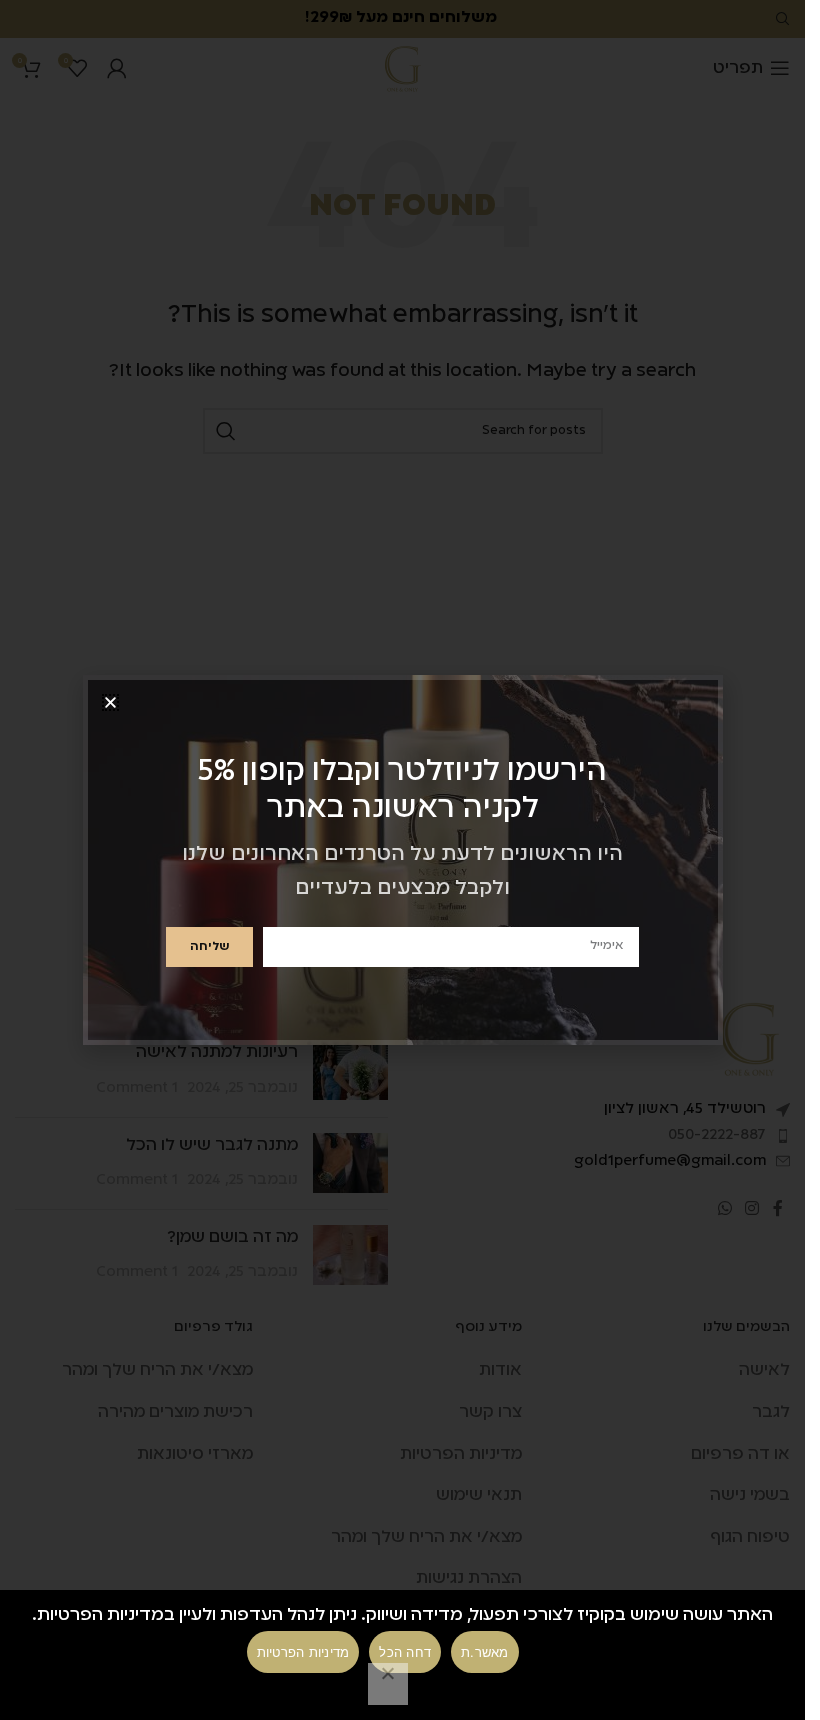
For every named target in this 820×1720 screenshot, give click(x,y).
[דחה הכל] (388, 1684)
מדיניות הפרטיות (303, 1652)
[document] (402, 860)
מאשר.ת (485, 1652)
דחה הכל (405, 1652)
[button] (110, 702)
